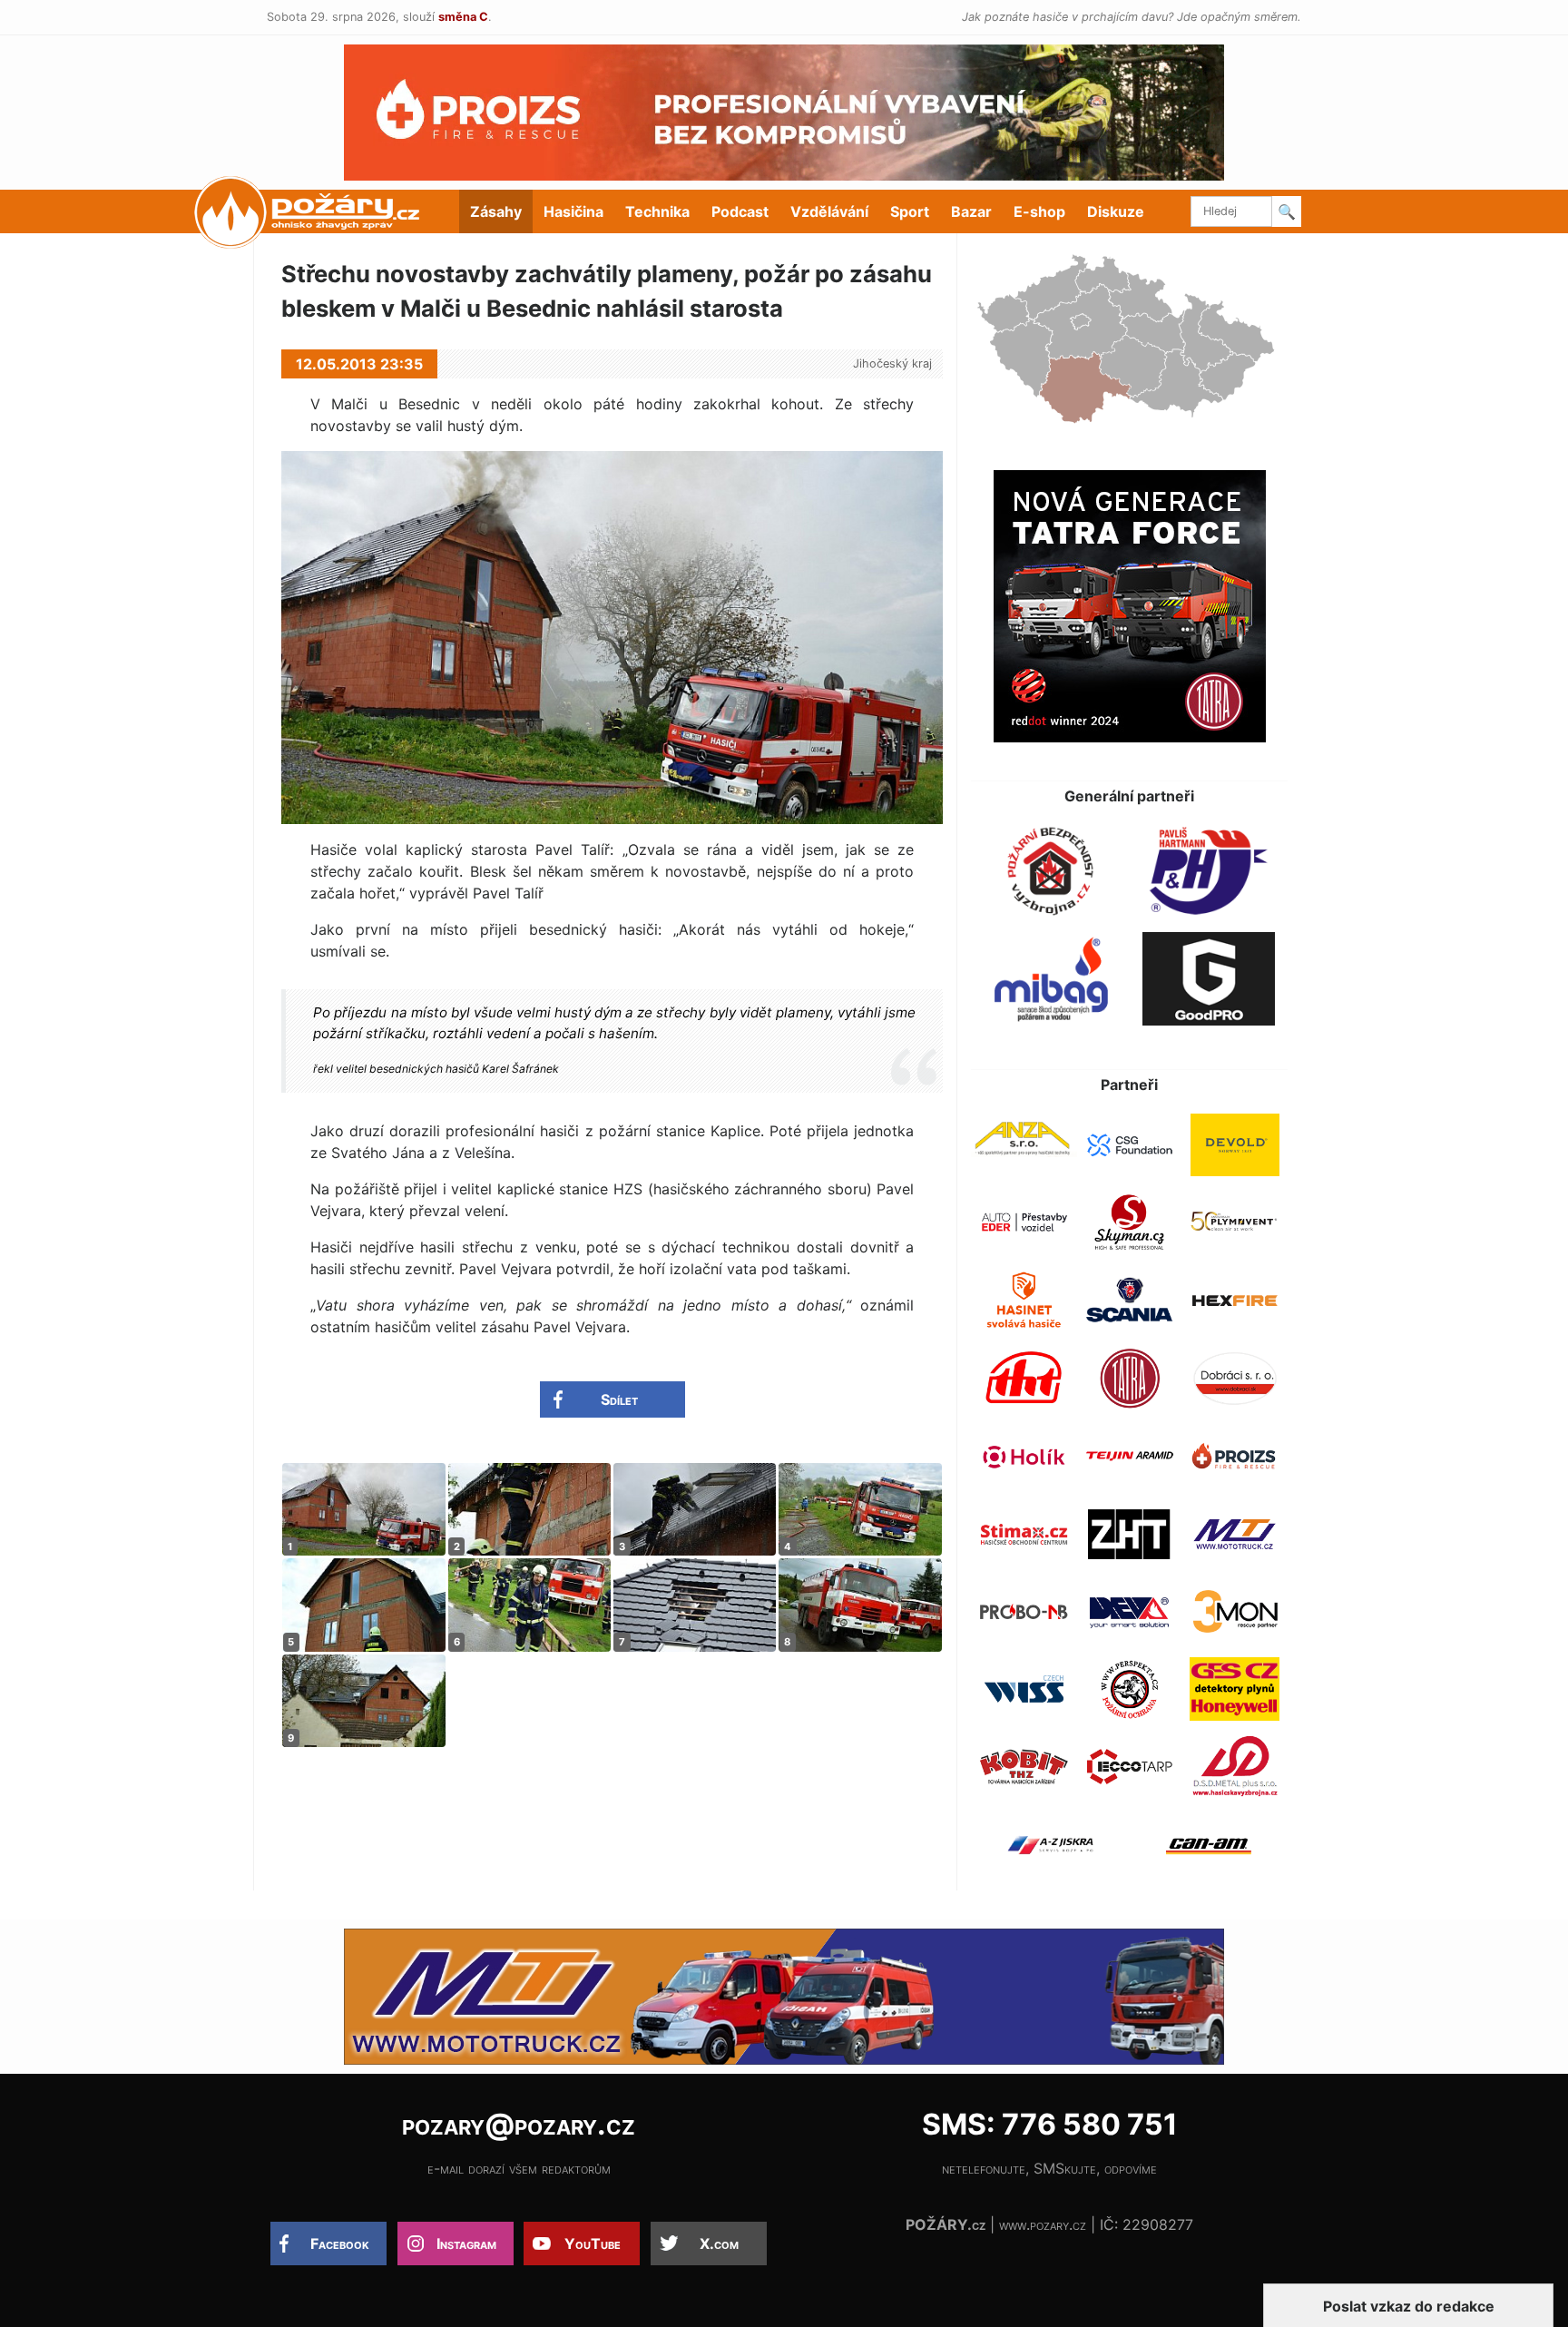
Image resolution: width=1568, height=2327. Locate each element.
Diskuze (1116, 211)
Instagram (466, 2244)
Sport (910, 211)
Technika (657, 211)
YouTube (593, 2244)
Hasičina (573, 211)
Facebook (340, 2244)
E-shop (1039, 211)
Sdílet (619, 1399)
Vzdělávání (829, 211)
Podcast (740, 211)
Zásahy (496, 211)
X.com (719, 2244)
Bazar (971, 211)
